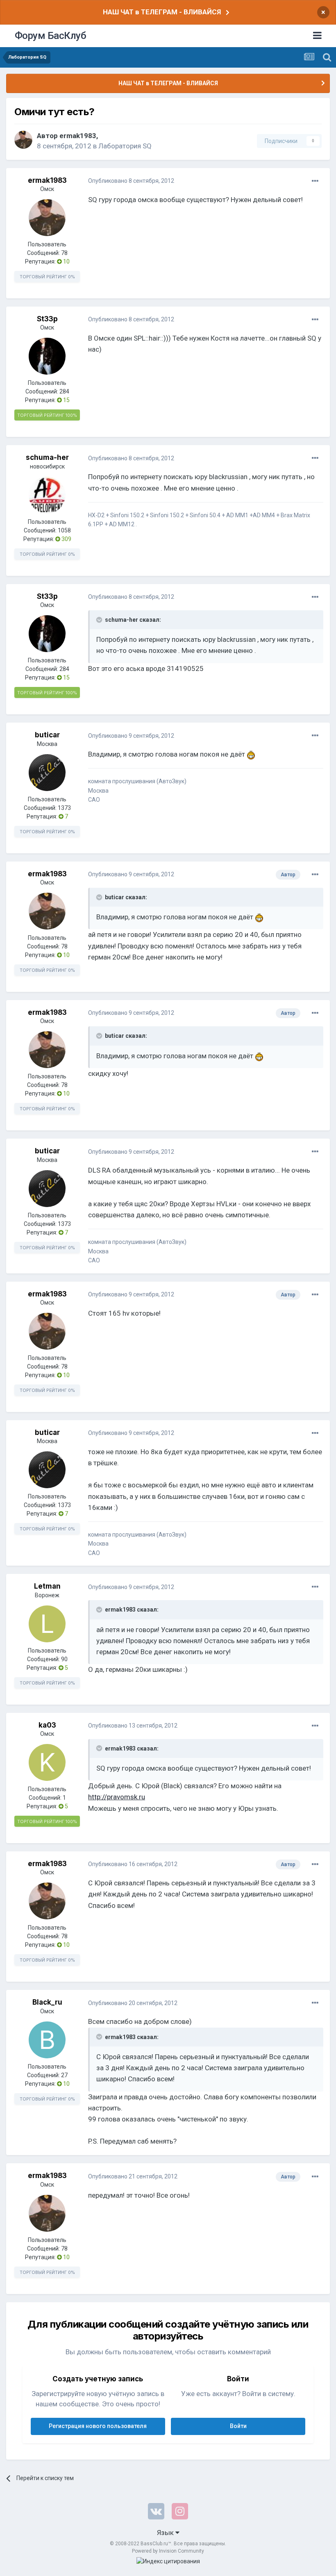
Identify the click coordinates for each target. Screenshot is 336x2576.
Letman (47, 1586)
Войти (238, 2426)
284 (64, 391)
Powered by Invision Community (168, 2551)
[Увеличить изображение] (251, 754)
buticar (47, 735)
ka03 (47, 1725)
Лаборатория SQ (125, 146)
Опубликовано (131, 181)
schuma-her (47, 457)
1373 (64, 808)
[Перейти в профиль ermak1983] (23, 140)
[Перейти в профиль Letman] (47, 1624)
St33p (47, 319)
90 (64, 1659)
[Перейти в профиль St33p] (47, 356)
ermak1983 (78, 136)
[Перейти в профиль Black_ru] (47, 2040)
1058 (64, 530)
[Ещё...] (315, 181)
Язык (166, 2533)
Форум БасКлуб (51, 36)
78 (64, 253)
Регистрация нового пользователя (98, 2426)
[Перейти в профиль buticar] (47, 773)
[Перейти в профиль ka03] (47, 1762)
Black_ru (47, 2002)
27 (64, 2075)
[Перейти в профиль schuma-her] (47, 495)
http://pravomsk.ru (117, 1797)
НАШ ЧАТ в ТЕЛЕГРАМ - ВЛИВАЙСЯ (162, 12)
